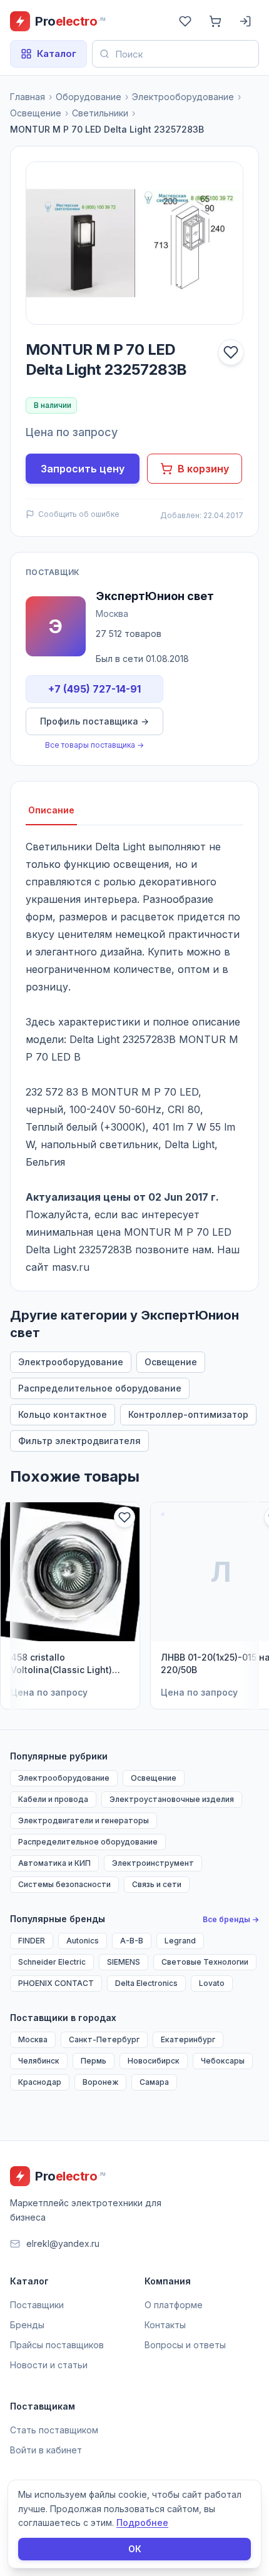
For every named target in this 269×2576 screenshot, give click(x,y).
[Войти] (245, 21)
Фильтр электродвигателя (79, 1441)
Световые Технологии (205, 1962)
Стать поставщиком (54, 2430)
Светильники (100, 113)
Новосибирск (154, 2061)
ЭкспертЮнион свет (155, 596)
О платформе (174, 2305)
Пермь (94, 2061)
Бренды (27, 2325)
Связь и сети (157, 1884)
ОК (135, 2549)
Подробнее (142, 2523)
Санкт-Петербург (104, 2039)
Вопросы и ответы (185, 2345)
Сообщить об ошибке (79, 514)
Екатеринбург (188, 2039)
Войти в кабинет (46, 2450)
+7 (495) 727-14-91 (94, 689)
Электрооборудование (183, 97)
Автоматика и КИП (54, 1863)
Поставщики (37, 2305)
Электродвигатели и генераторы (84, 1820)
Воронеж (100, 2082)
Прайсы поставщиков (57, 2345)
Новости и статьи (49, 2365)
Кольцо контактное (63, 1414)
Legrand (180, 1941)
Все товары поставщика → (94, 745)
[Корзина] (215, 21)
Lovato (212, 1983)
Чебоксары (223, 2061)
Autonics (83, 1941)
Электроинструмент (153, 1863)
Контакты (165, 2325)
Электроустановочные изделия (172, 1799)
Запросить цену (83, 469)
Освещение (36, 113)
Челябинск (39, 2061)
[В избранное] (231, 352)
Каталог (57, 53)
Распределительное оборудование (100, 1388)
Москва (33, 2039)
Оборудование (89, 97)
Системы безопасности (64, 1884)
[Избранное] (185, 21)
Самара (154, 2082)
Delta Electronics (146, 1983)
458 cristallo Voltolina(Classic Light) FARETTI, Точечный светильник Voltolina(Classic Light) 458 (61, 1664)
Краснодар (40, 2082)
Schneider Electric (52, 1962)
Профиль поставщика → (94, 721)
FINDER (32, 1941)
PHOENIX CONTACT (56, 1983)
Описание (51, 810)
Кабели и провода (53, 1799)
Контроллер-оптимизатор (188, 1414)
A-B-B (132, 1941)
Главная (28, 97)
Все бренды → (231, 1919)
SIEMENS (124, 1962)
